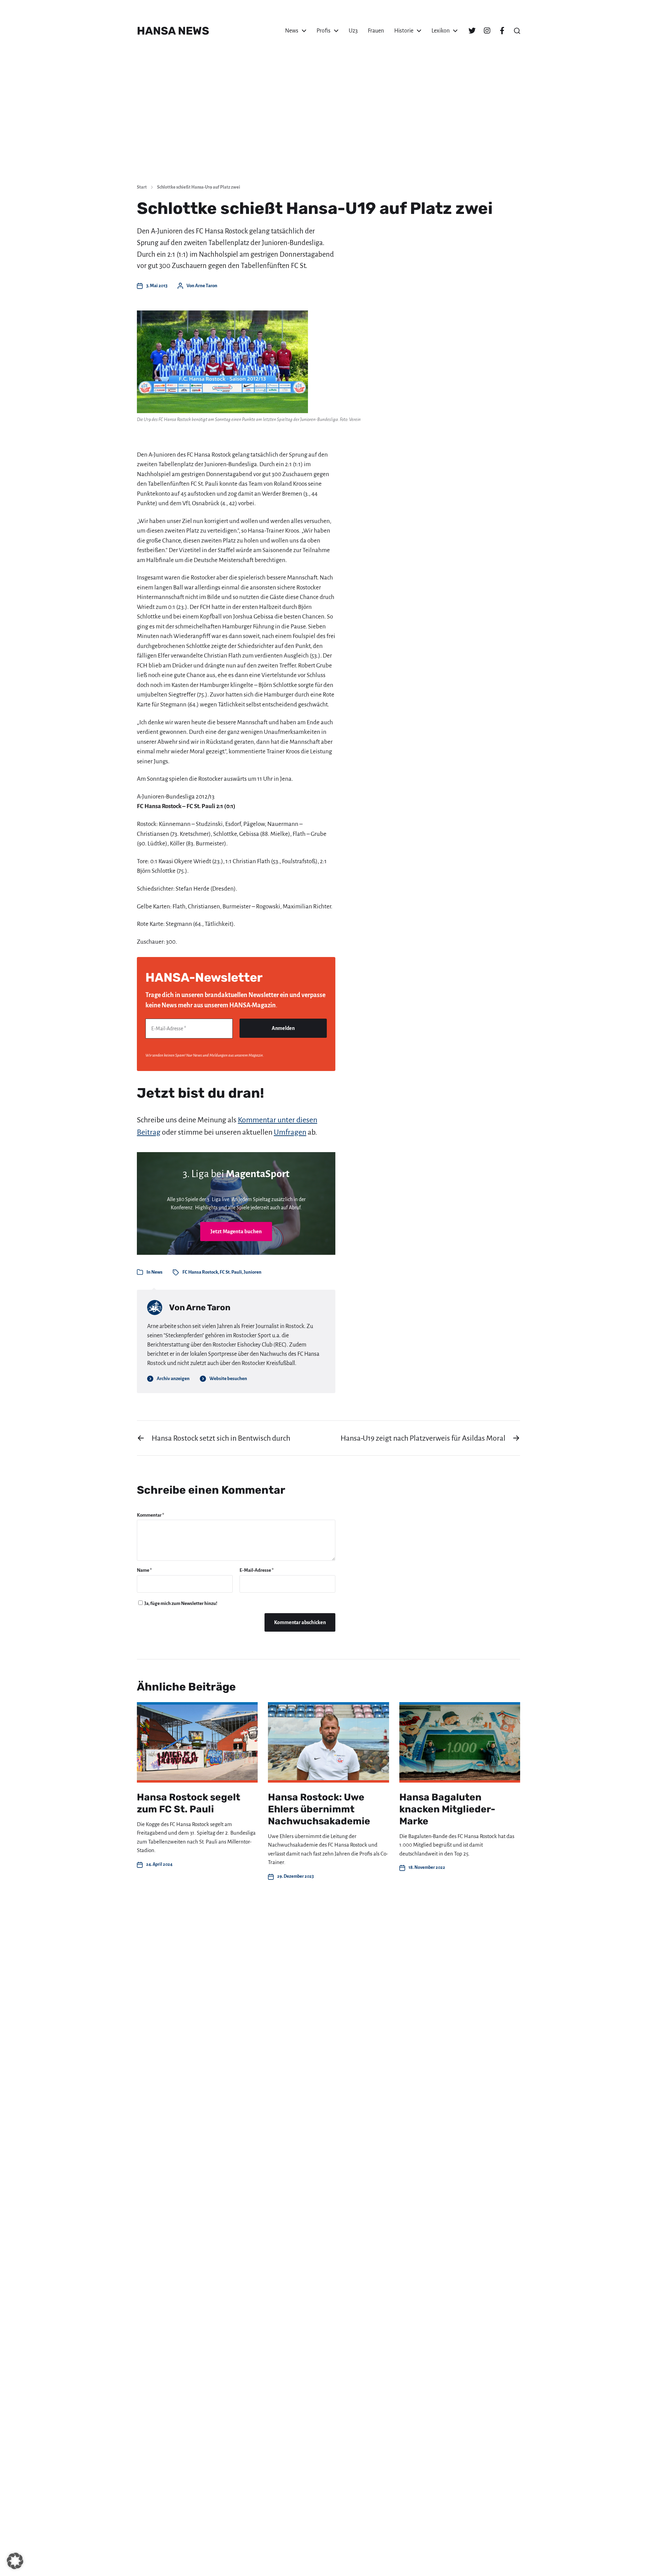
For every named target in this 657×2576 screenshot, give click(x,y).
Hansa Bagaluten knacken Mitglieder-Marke (447, 1809)
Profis (324, 31)
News (292, 31)
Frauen (376, 31)
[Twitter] (472, 31)
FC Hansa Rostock (200, 1272)
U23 (353, 31)
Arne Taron (206, 286)
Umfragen (290, 1132)
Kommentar (151, 1515)
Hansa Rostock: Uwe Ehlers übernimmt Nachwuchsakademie (319, 1809)
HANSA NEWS (173, 31)
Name (144, 1570)
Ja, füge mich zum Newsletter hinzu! (181, 1603)
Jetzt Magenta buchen (236, 1231)
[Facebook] (502, 31)
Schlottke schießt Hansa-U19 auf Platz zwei (199, 187)
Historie (404, 31)
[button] (517, 31)
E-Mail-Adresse (257, 1570)
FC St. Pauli (231, 1272)
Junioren (253, 1272)
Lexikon (441, 31)
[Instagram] (487, 31)
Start (142, 187)
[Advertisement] (328, 127)
